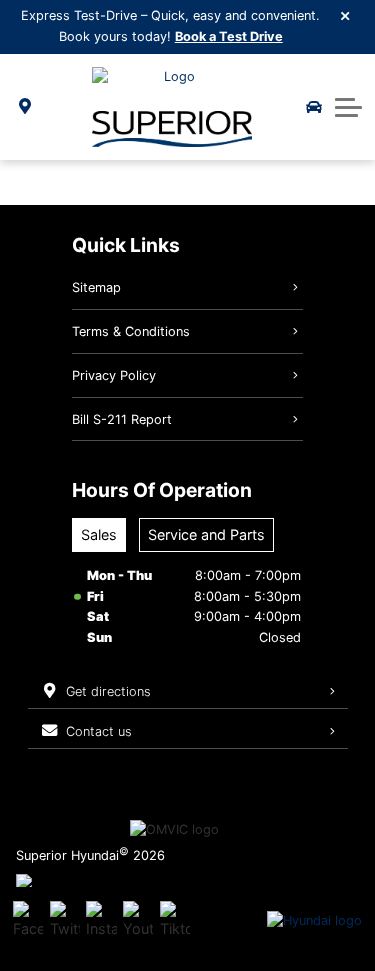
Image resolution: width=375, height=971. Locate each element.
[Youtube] (138, 921)
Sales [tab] (99, 534)
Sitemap (96, 287)
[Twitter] (65, 921)
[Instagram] (101, 921)
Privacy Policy (114, 375)
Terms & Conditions (131, 331)
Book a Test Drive (229, 36)
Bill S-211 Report (122, 419)
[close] (346, 15)
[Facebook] (28, 921)
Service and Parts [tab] (206, 534)
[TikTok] (175, 921)
